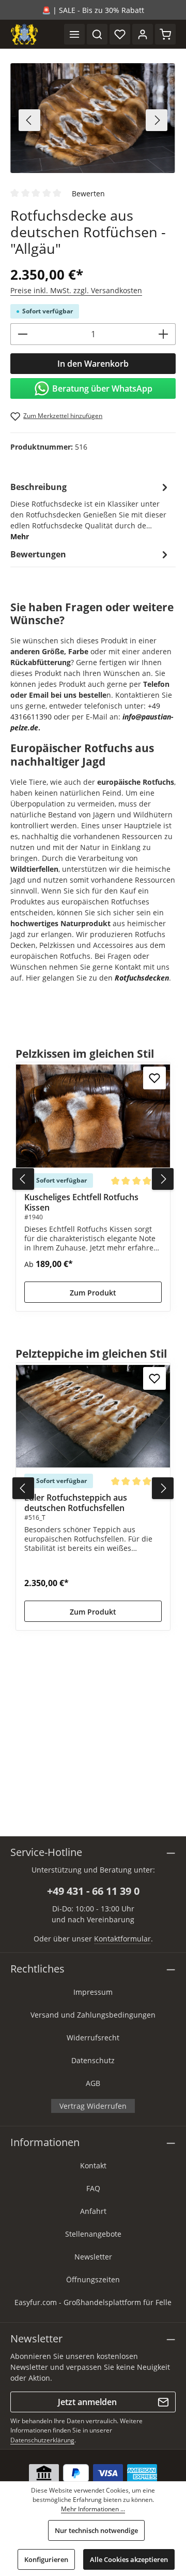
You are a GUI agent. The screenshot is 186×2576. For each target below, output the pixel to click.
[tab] (90, 511)
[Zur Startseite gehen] (24, 34)
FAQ (93, 2188)
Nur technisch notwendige (96, 2530)
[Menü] (74, 34)
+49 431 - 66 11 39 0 (93, 1891)
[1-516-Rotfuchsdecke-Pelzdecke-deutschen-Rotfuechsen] (93, 118)
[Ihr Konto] (143, 34)
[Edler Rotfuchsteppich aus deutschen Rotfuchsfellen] (93, 1416)
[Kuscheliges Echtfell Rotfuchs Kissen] (93, 1116)
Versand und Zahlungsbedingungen (93, 2015)
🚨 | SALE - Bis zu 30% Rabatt (93, 10)
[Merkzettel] (120, 34)
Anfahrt (93, 2211)
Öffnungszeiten (93, 2279)
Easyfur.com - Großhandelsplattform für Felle (93, 2302)
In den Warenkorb (93, 364)
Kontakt (93, 2165)
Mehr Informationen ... (93, 2509)
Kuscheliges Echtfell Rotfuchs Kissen (81, 1202)
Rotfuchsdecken (142, 978)
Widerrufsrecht (93, 2038)
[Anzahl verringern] (22, 334)
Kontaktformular (122, 1939)
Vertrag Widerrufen (93, 2106)
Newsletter (93, 2257)
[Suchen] (97, 34)
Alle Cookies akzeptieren (129, 2559)
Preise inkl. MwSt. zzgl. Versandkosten (76, 290)
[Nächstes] (157, 120)
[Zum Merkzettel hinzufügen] (154, 1078)
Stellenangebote (93, 2234)
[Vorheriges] (29, 120)
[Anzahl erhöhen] (164, 334)
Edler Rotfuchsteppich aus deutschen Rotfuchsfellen (76, 1503)
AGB (93, 2083)
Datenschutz (93, 2060)
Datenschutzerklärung (42, 2440)
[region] (93, 120)
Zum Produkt (93, 1293)
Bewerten (88, 193)
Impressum (93, 1992)
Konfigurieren (46, 2559)
